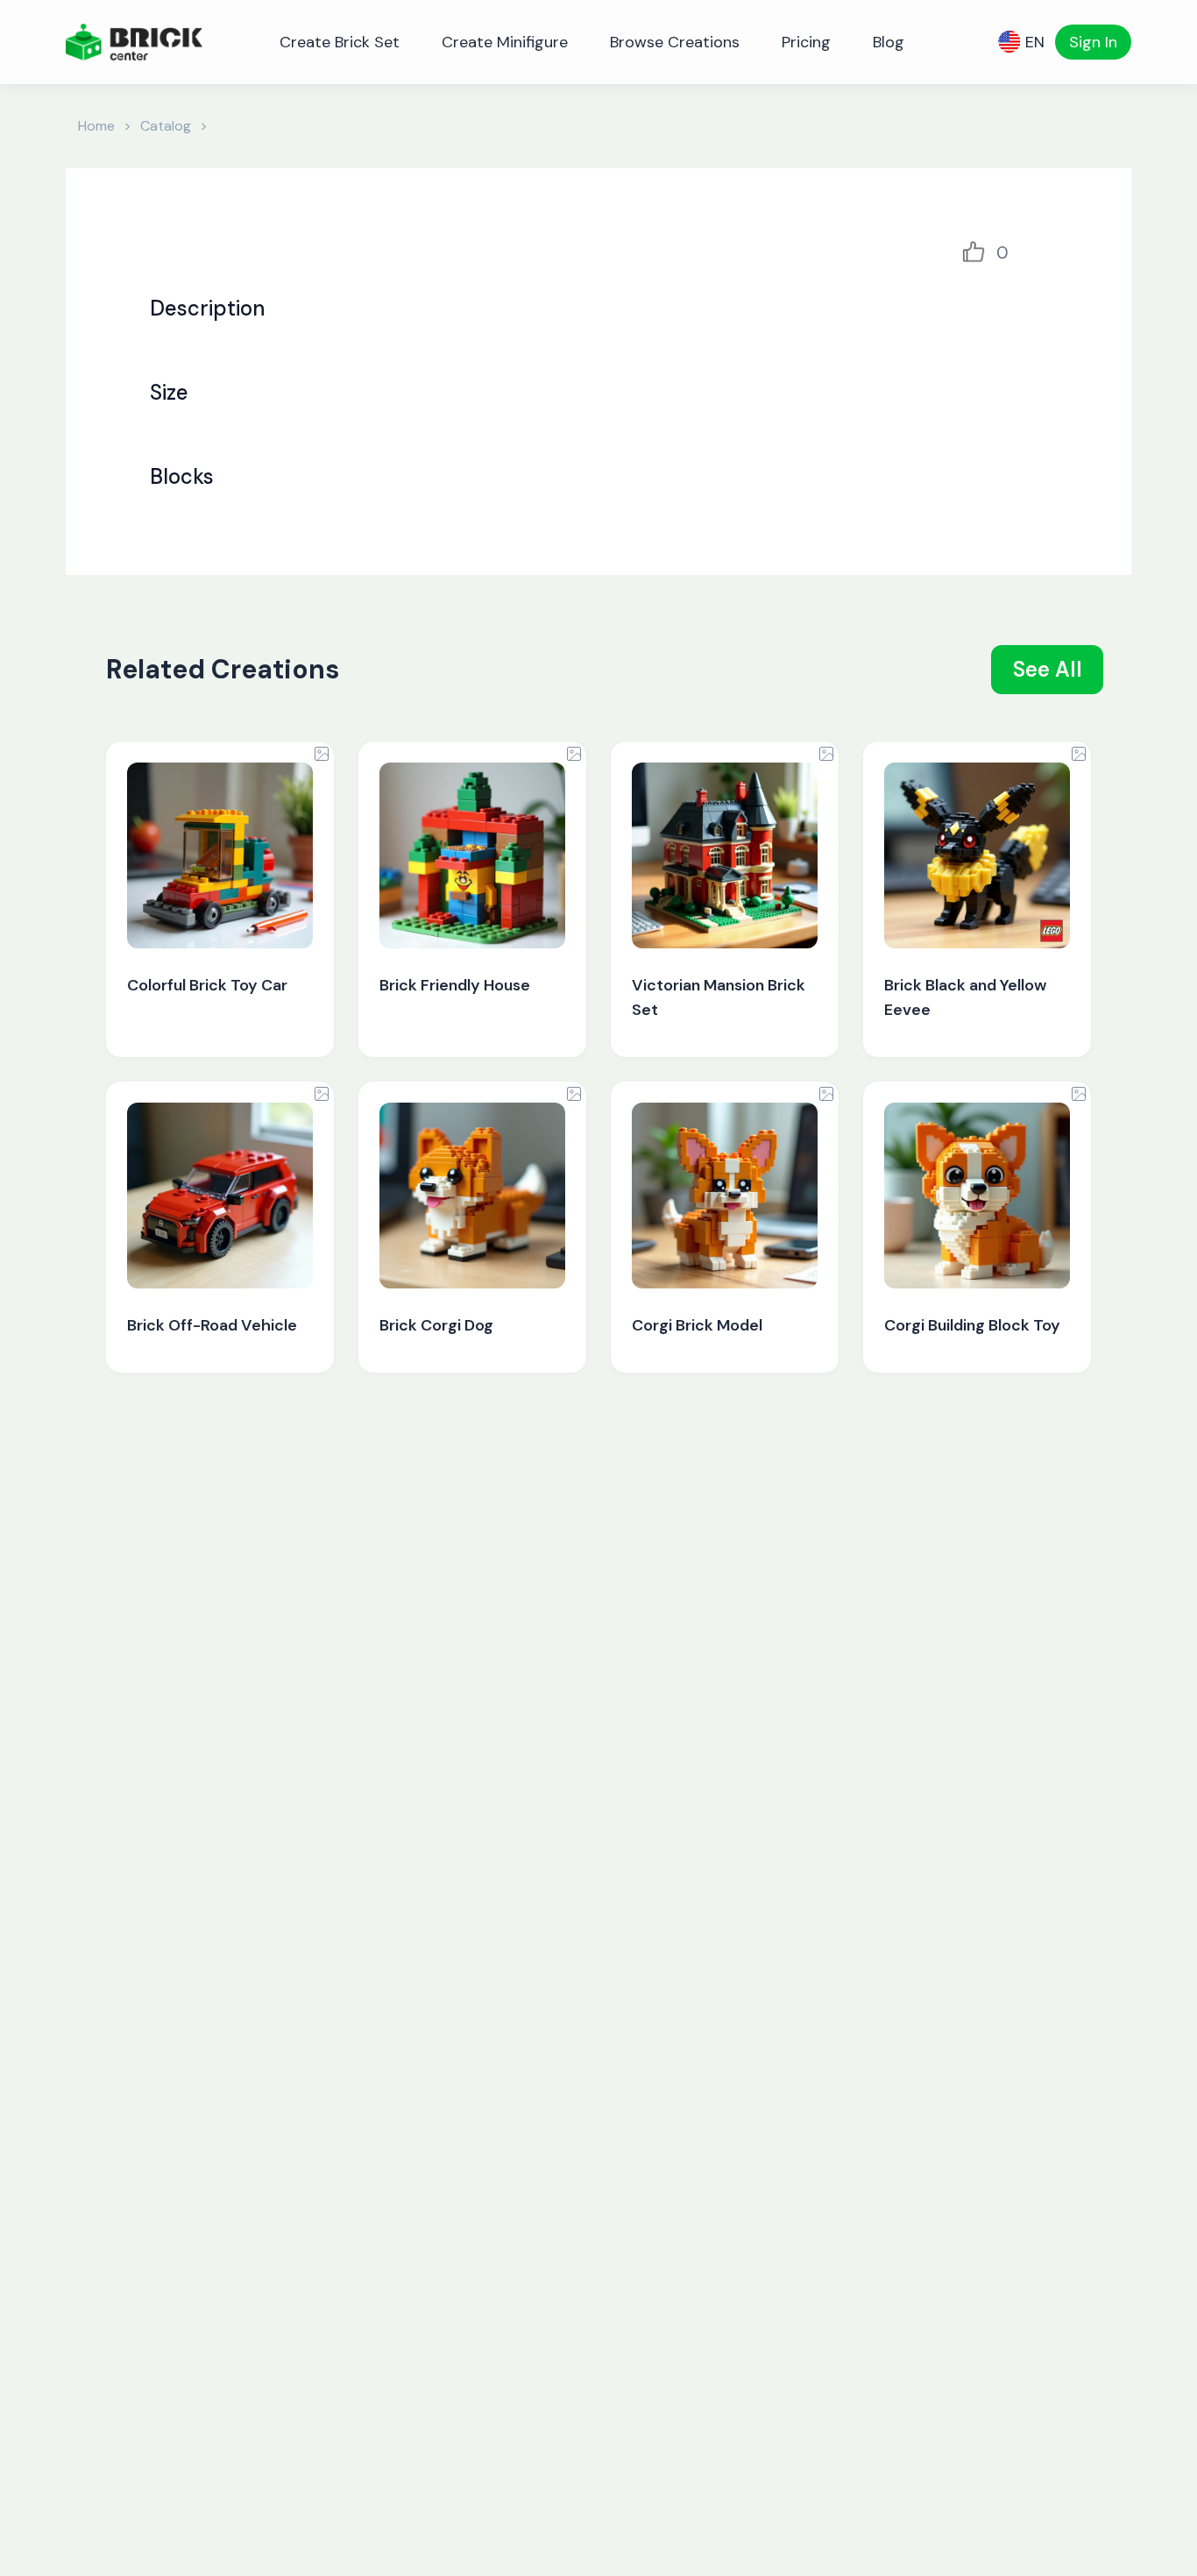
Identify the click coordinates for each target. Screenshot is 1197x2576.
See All (1048, 669)
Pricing (806, 42)
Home (96, 126)
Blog (889, 42)
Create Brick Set (340, 42)
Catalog (166, 126)
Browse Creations (675, 42)
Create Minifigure (505, 42)
